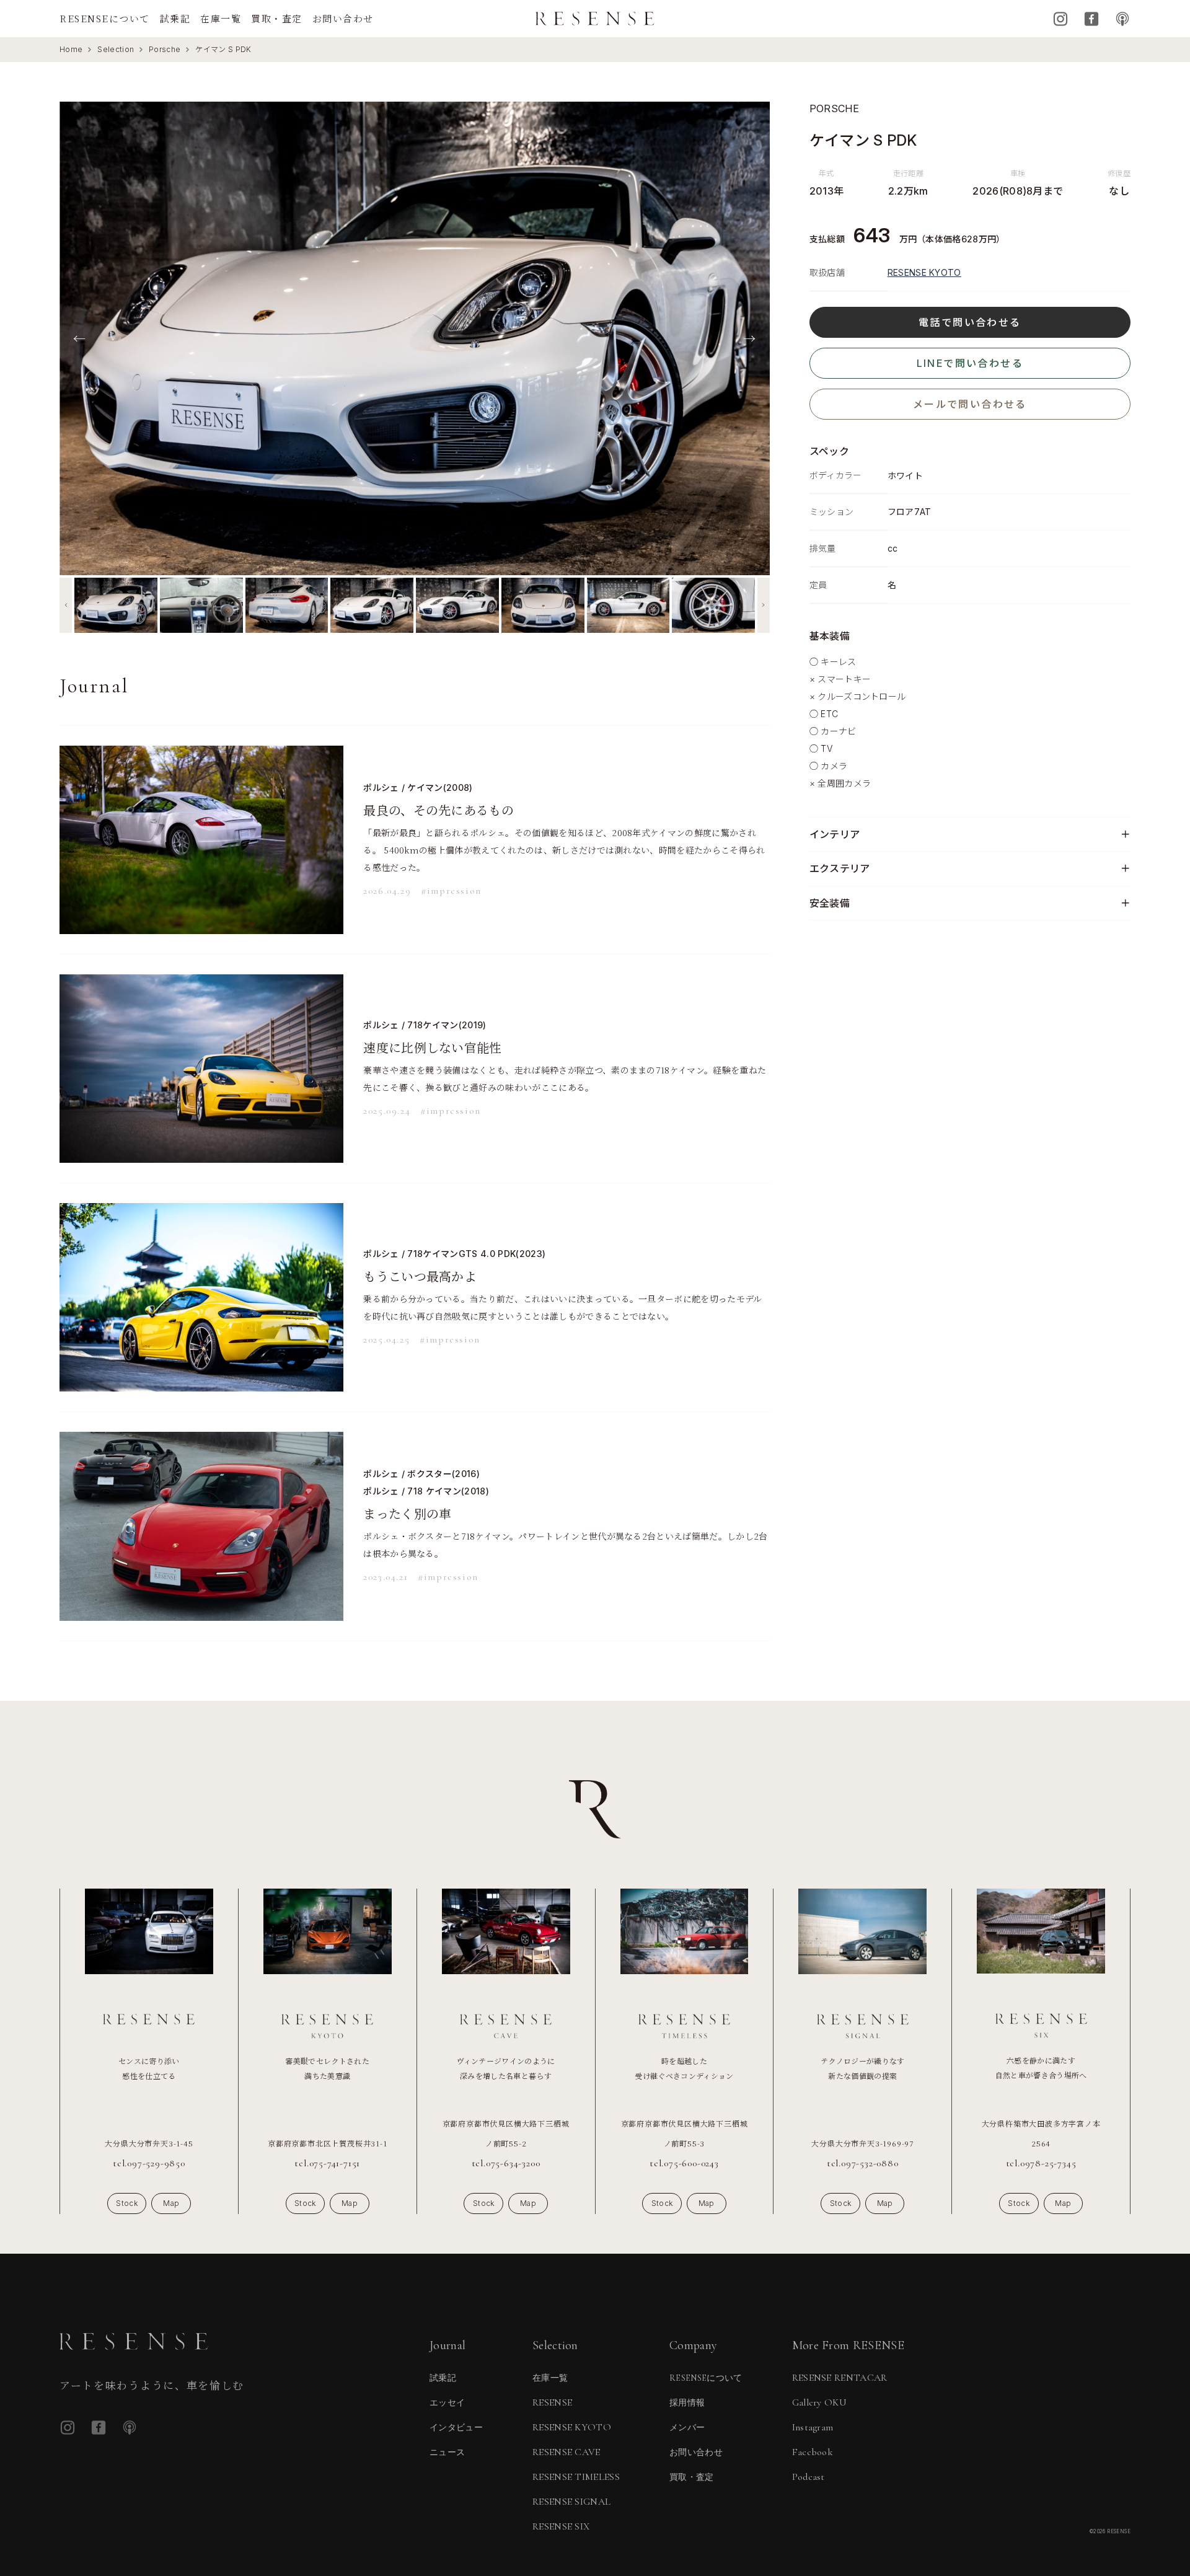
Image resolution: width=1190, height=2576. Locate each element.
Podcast (1122, 19)
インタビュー (456, 2428)
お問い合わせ (343, 18)
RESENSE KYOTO (924, 272)
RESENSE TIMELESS (576, 2477)
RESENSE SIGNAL (571, 2502)
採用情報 (687, 2403)
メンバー (687, 2428)
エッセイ (447, 2403)
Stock (127, 2203)
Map (171, 2203)
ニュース (447, 2452)
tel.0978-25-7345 (1041, 2163)
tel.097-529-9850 (149, 2163)
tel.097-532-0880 (863, 2163)
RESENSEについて (105, 18)
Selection (116, 49)
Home (71, 49)
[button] (66, 605)
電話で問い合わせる (970, 322)
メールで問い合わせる (970, 404)
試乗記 (175, 18)
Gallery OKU (820, 2402)
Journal (447, 2345)
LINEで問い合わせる (970, 363)
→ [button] (749, 338)
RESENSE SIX (561, 2526)
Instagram (1060, 19)
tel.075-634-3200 (506, 2163)
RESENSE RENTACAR (840, 2378)
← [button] (79, 338)
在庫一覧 (221, 18)
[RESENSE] (595, 19)
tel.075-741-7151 (327, 2163)
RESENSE (552, 2402)
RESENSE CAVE (566, 2452)
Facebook (1091, 19)
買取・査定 (277, 18)
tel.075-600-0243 (684, 2163)
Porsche (165, 49)
